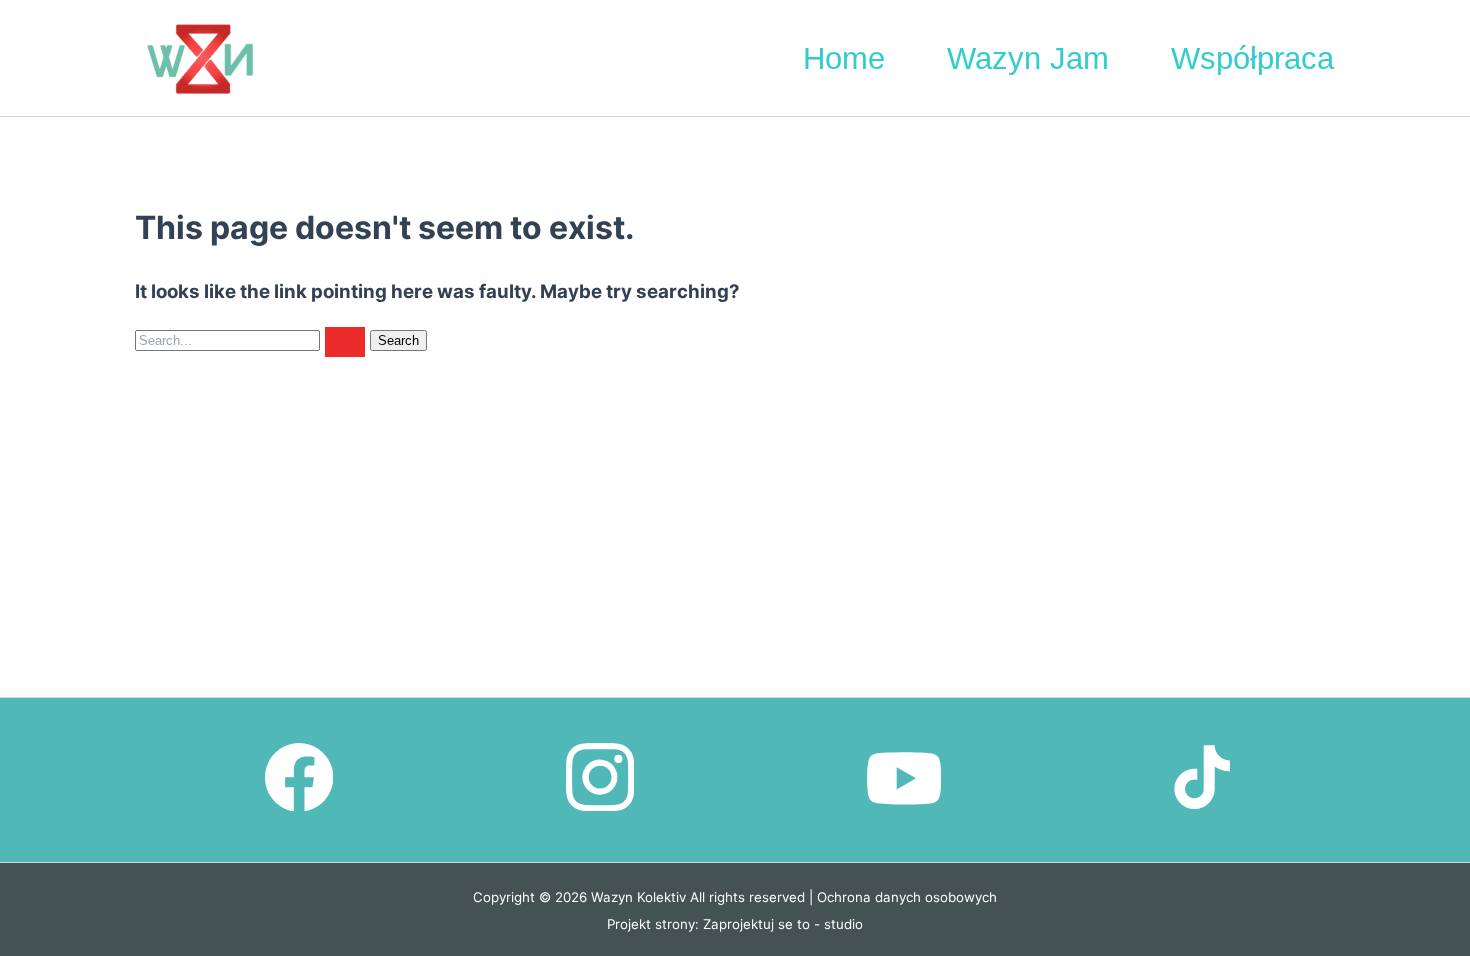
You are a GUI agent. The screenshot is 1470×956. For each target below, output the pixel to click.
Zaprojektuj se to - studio (783, 924)
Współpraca (1252, 58)
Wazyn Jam (1028, 58)
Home (844, 58)
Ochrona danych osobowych (907, 897)
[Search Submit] (345, 342)
